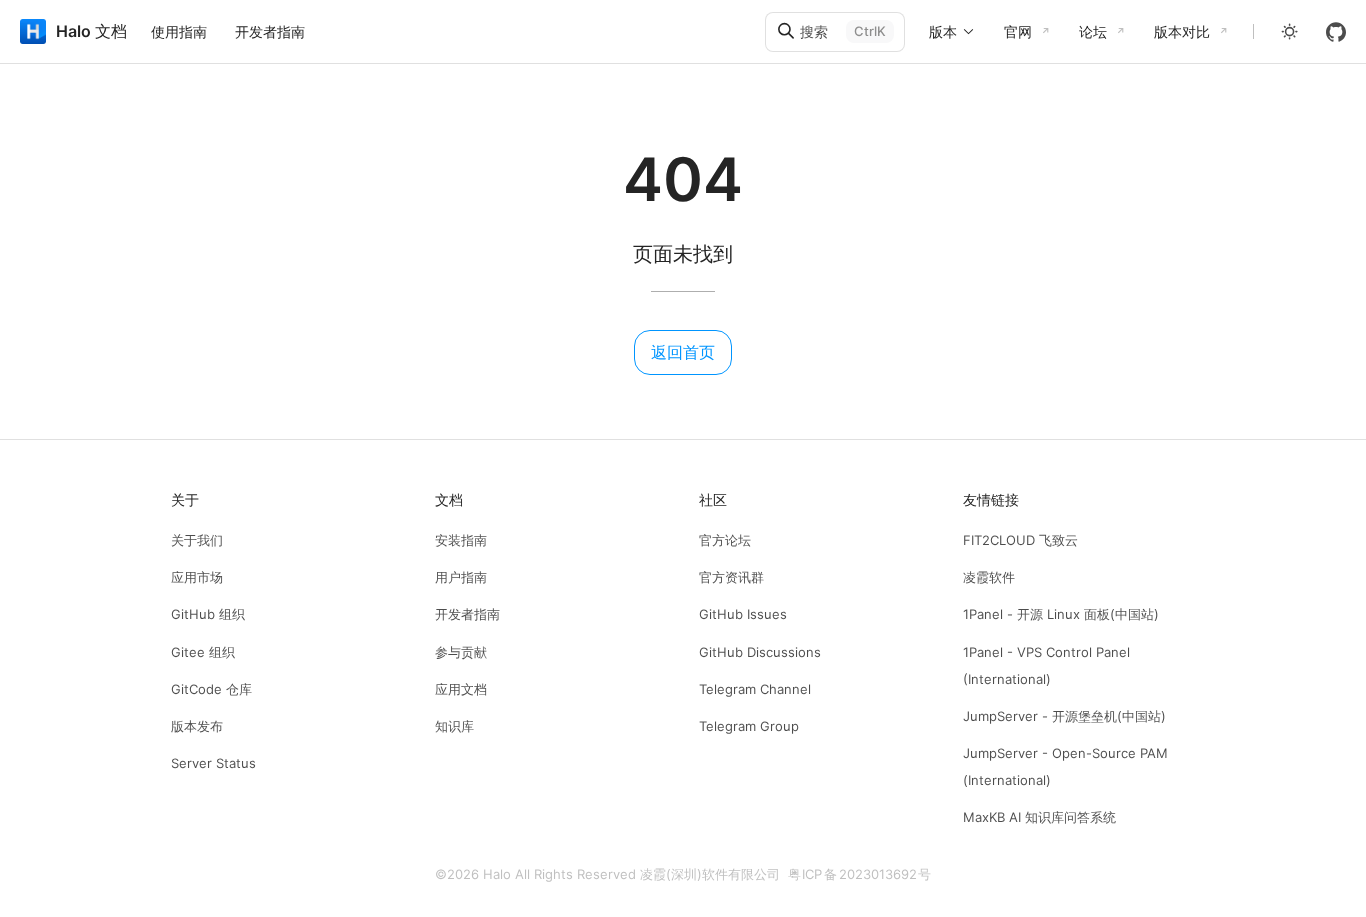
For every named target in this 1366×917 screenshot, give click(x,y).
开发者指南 (270, 31)
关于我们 (197, 540)
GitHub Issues (743, 614)
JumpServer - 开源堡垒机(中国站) (1064, 716)
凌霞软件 (989, 577)
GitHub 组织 (208, 614)
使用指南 (179, 31)
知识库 (454, 726)
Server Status (213, 763)
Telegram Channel (755, 689)
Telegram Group (749, 726)
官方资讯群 (731, 577)
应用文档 (461, 689)
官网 (1018, 31)
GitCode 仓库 (211, 689)
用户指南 (461, 577)
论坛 (1093, 31)
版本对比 (1182, 31)
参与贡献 (461, 652)
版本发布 (197, 726)
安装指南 (461, 540)
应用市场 (197, 577)
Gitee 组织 (203, 652)
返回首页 (683, 352)
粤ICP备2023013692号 (860, 874)
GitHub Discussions (760, 652)
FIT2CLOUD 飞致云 (1020, 540)
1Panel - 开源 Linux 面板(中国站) (1061, 614)
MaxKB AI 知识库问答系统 (1039, 817)
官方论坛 (725, 540)
